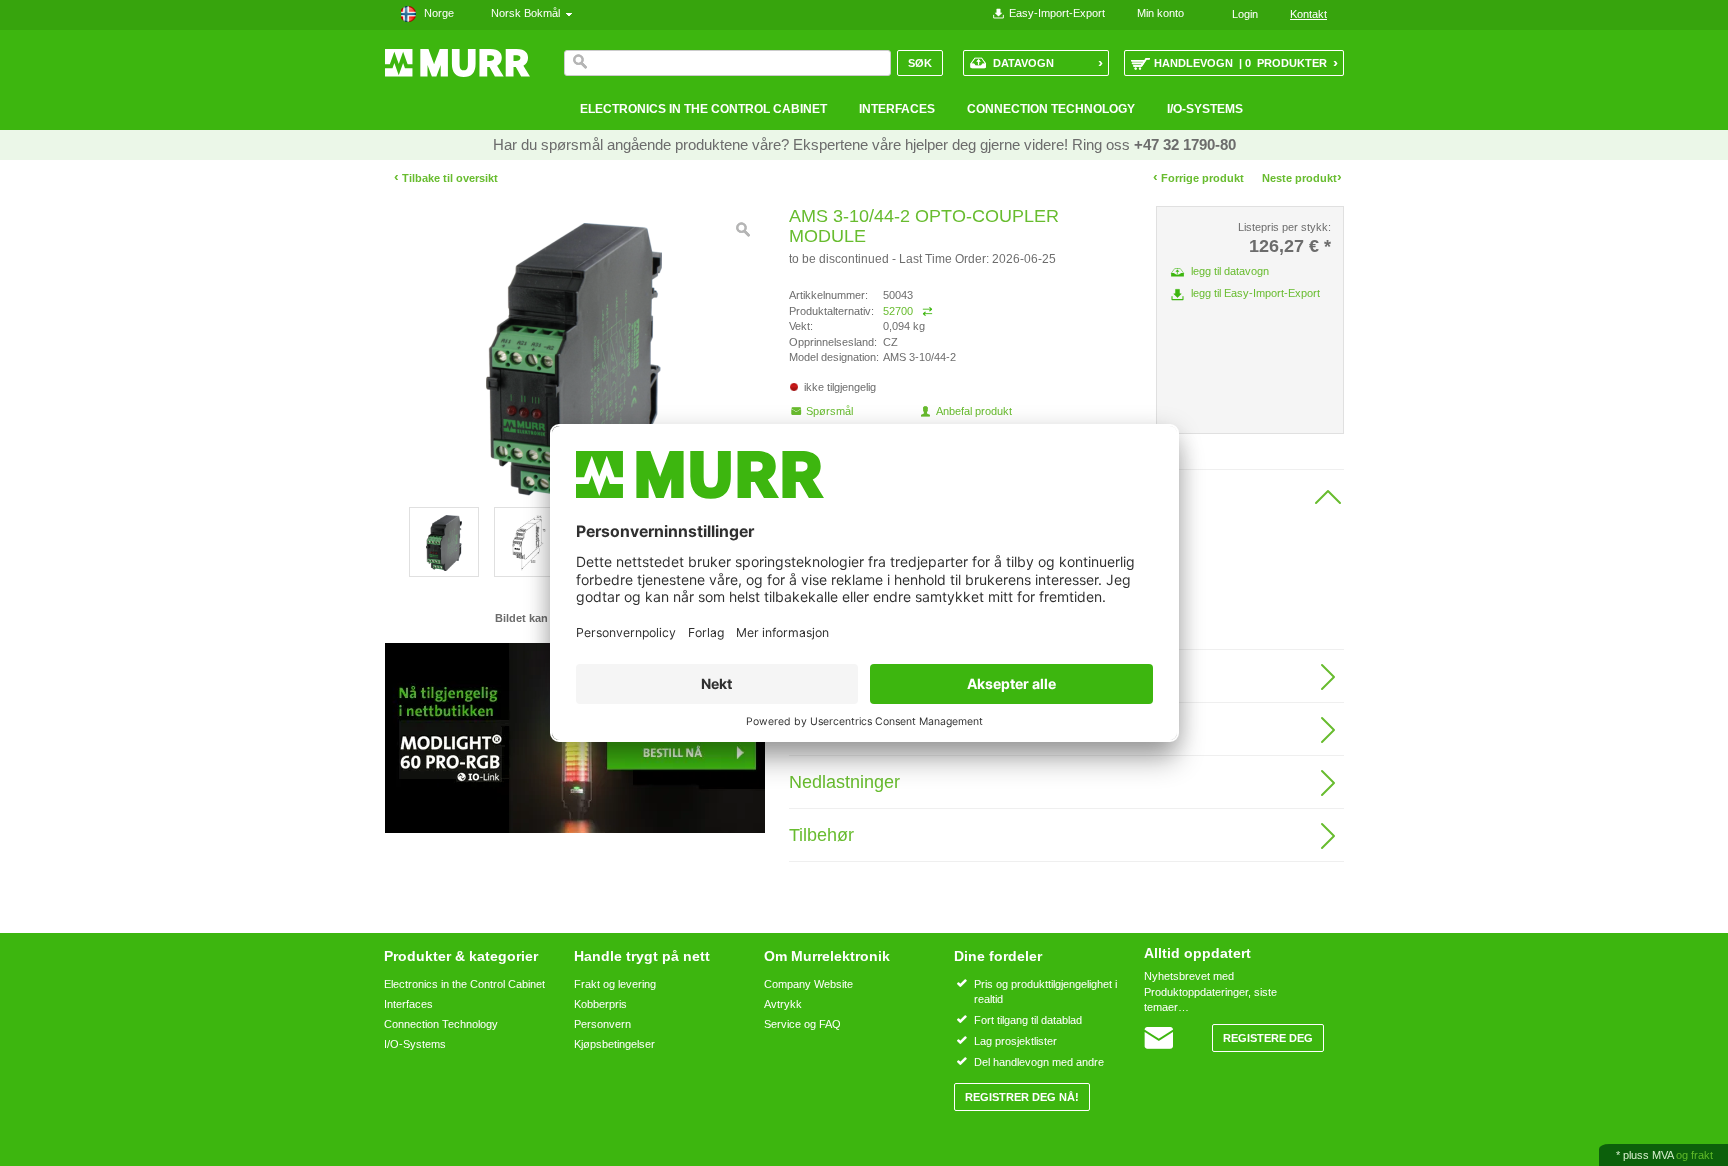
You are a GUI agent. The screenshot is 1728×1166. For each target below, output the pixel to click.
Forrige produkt (1198, 177)
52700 (898, 311)
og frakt (1694, 1155)
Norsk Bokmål (528, 13)
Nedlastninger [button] (844, 782)
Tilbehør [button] (821, 835)
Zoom (743, 230)
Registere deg (1268, 1038)
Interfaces (897, 109)
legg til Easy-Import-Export (1255, 293)
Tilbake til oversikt (446, 178)
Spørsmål (829, 411)
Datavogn (1048, 62)
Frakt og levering (615, 984)
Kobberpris (600, 1004)
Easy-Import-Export (1057, 13)
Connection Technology (1051, 109)
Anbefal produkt (974, 411)
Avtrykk (783, 1004)
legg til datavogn (1230, 271)
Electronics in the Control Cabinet (703, 109)
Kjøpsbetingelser (614, 1044)
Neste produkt (1302, 177)
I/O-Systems (1205, 109)
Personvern (602, 1024)
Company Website (808, 984)
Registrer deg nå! (1022, 1097)
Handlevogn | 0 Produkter (1246, 62)
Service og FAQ (802, 1024)
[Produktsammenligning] (927, 311)
